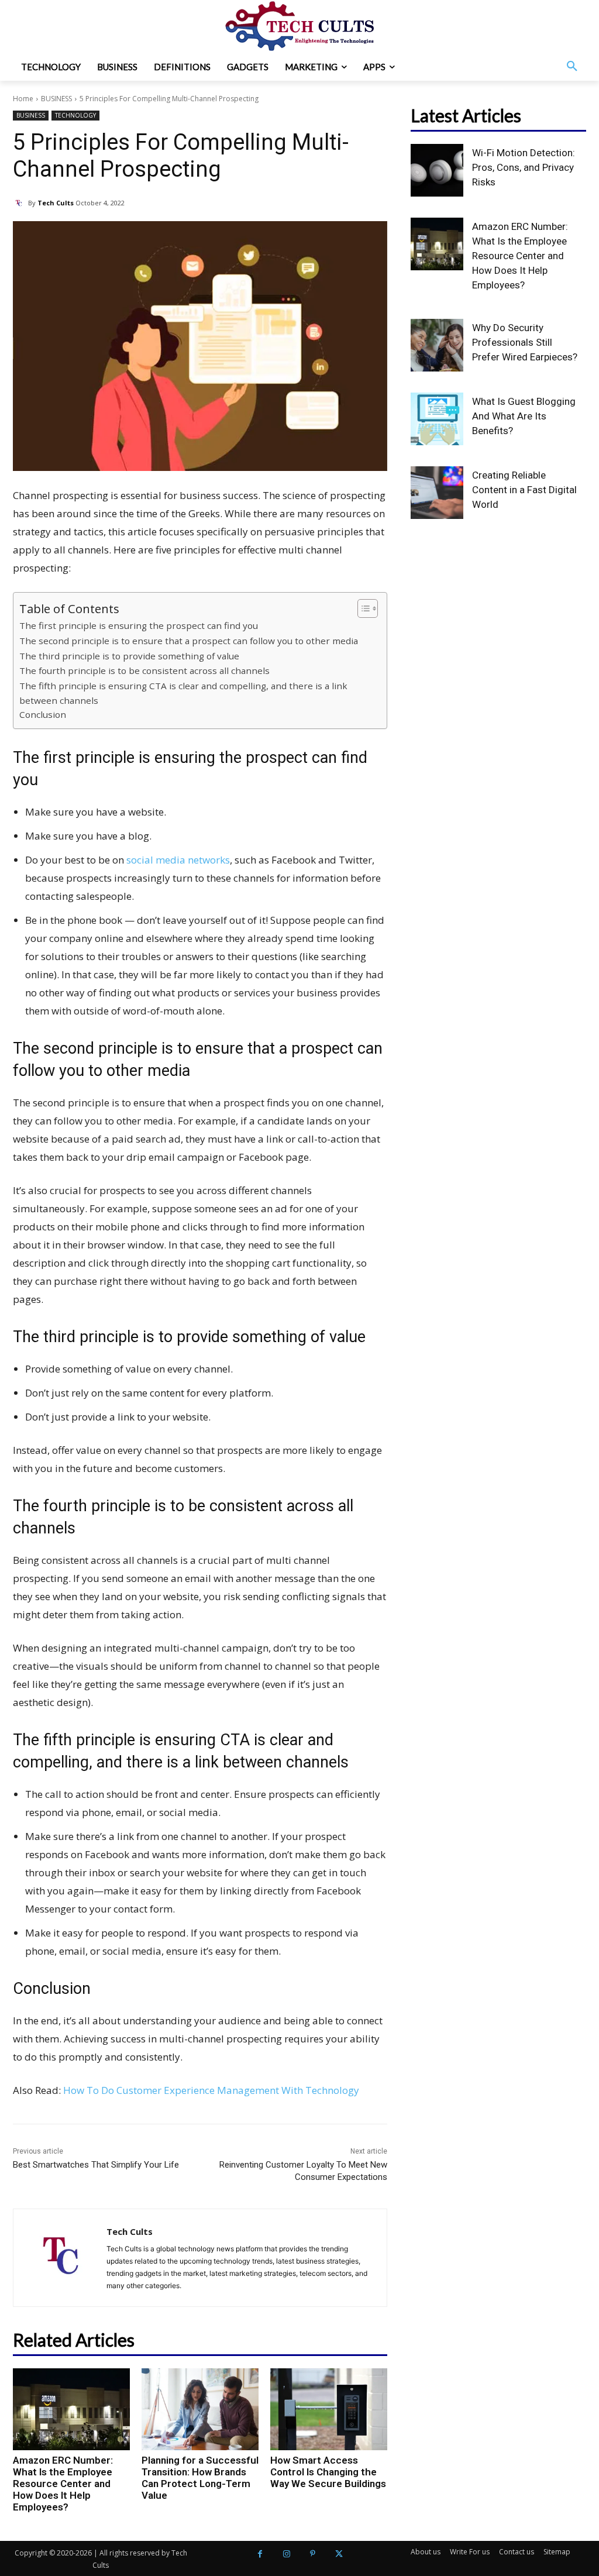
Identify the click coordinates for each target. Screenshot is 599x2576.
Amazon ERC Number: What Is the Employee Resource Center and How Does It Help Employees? (63, 2484)
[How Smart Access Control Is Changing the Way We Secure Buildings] (329, 2409)
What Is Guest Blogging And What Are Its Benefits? (524, 416)
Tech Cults (56, 203)
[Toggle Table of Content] (362, 608)
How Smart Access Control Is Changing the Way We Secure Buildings (328, 2472)
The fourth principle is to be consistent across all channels (144, 670)
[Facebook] (260, 2554)
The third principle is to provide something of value (129, 656)
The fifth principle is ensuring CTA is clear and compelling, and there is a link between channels (183, 693)
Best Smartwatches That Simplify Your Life (96, 2165)
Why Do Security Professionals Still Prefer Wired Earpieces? (525, 342)
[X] (339, 2554)
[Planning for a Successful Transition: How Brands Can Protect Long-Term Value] (200, 2409)
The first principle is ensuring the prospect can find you (139, 625)
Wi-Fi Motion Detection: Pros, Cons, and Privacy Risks (524, 167)
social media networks (178, 860)
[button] (572, 67)
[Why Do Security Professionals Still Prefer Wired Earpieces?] (437, 345)
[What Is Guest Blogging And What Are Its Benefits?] (437, 419)
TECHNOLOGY (75, 115)
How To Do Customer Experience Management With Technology (211, 2090)
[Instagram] (286, 2554)
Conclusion (43, 714)
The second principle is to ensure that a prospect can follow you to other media (189, 641)
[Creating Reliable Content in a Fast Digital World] (437, 493)
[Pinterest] (313, 2554)
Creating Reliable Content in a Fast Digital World (524, 490)
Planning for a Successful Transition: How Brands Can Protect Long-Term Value (200, 2478)
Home (23, 99)
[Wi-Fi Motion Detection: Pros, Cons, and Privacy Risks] (437, 170)
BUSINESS (56, 99)
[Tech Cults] (20, 203)
